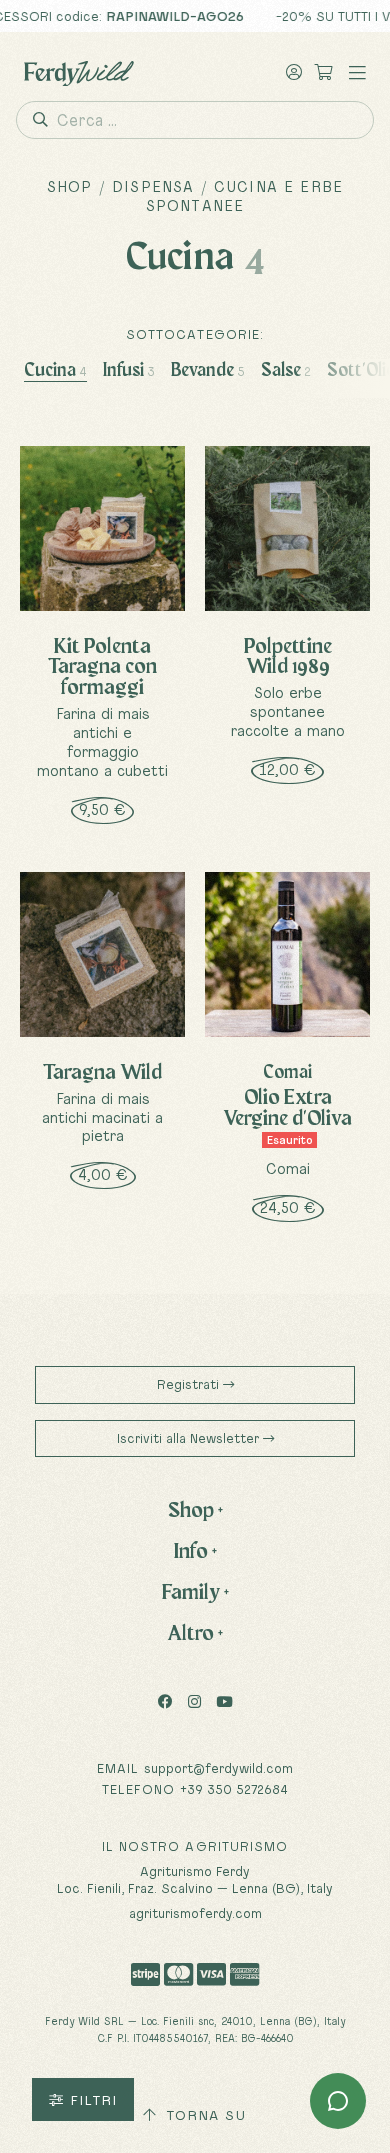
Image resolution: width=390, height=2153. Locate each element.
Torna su (204, 2115)
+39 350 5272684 (234, 1789)
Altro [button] (195, 1632)
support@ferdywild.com (218, 1768)
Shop (70, 186)
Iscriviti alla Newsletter (190, 1438)
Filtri (90, 2100)
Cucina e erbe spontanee (244, 196)
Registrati (190, 1384)
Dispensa (153, 186)
